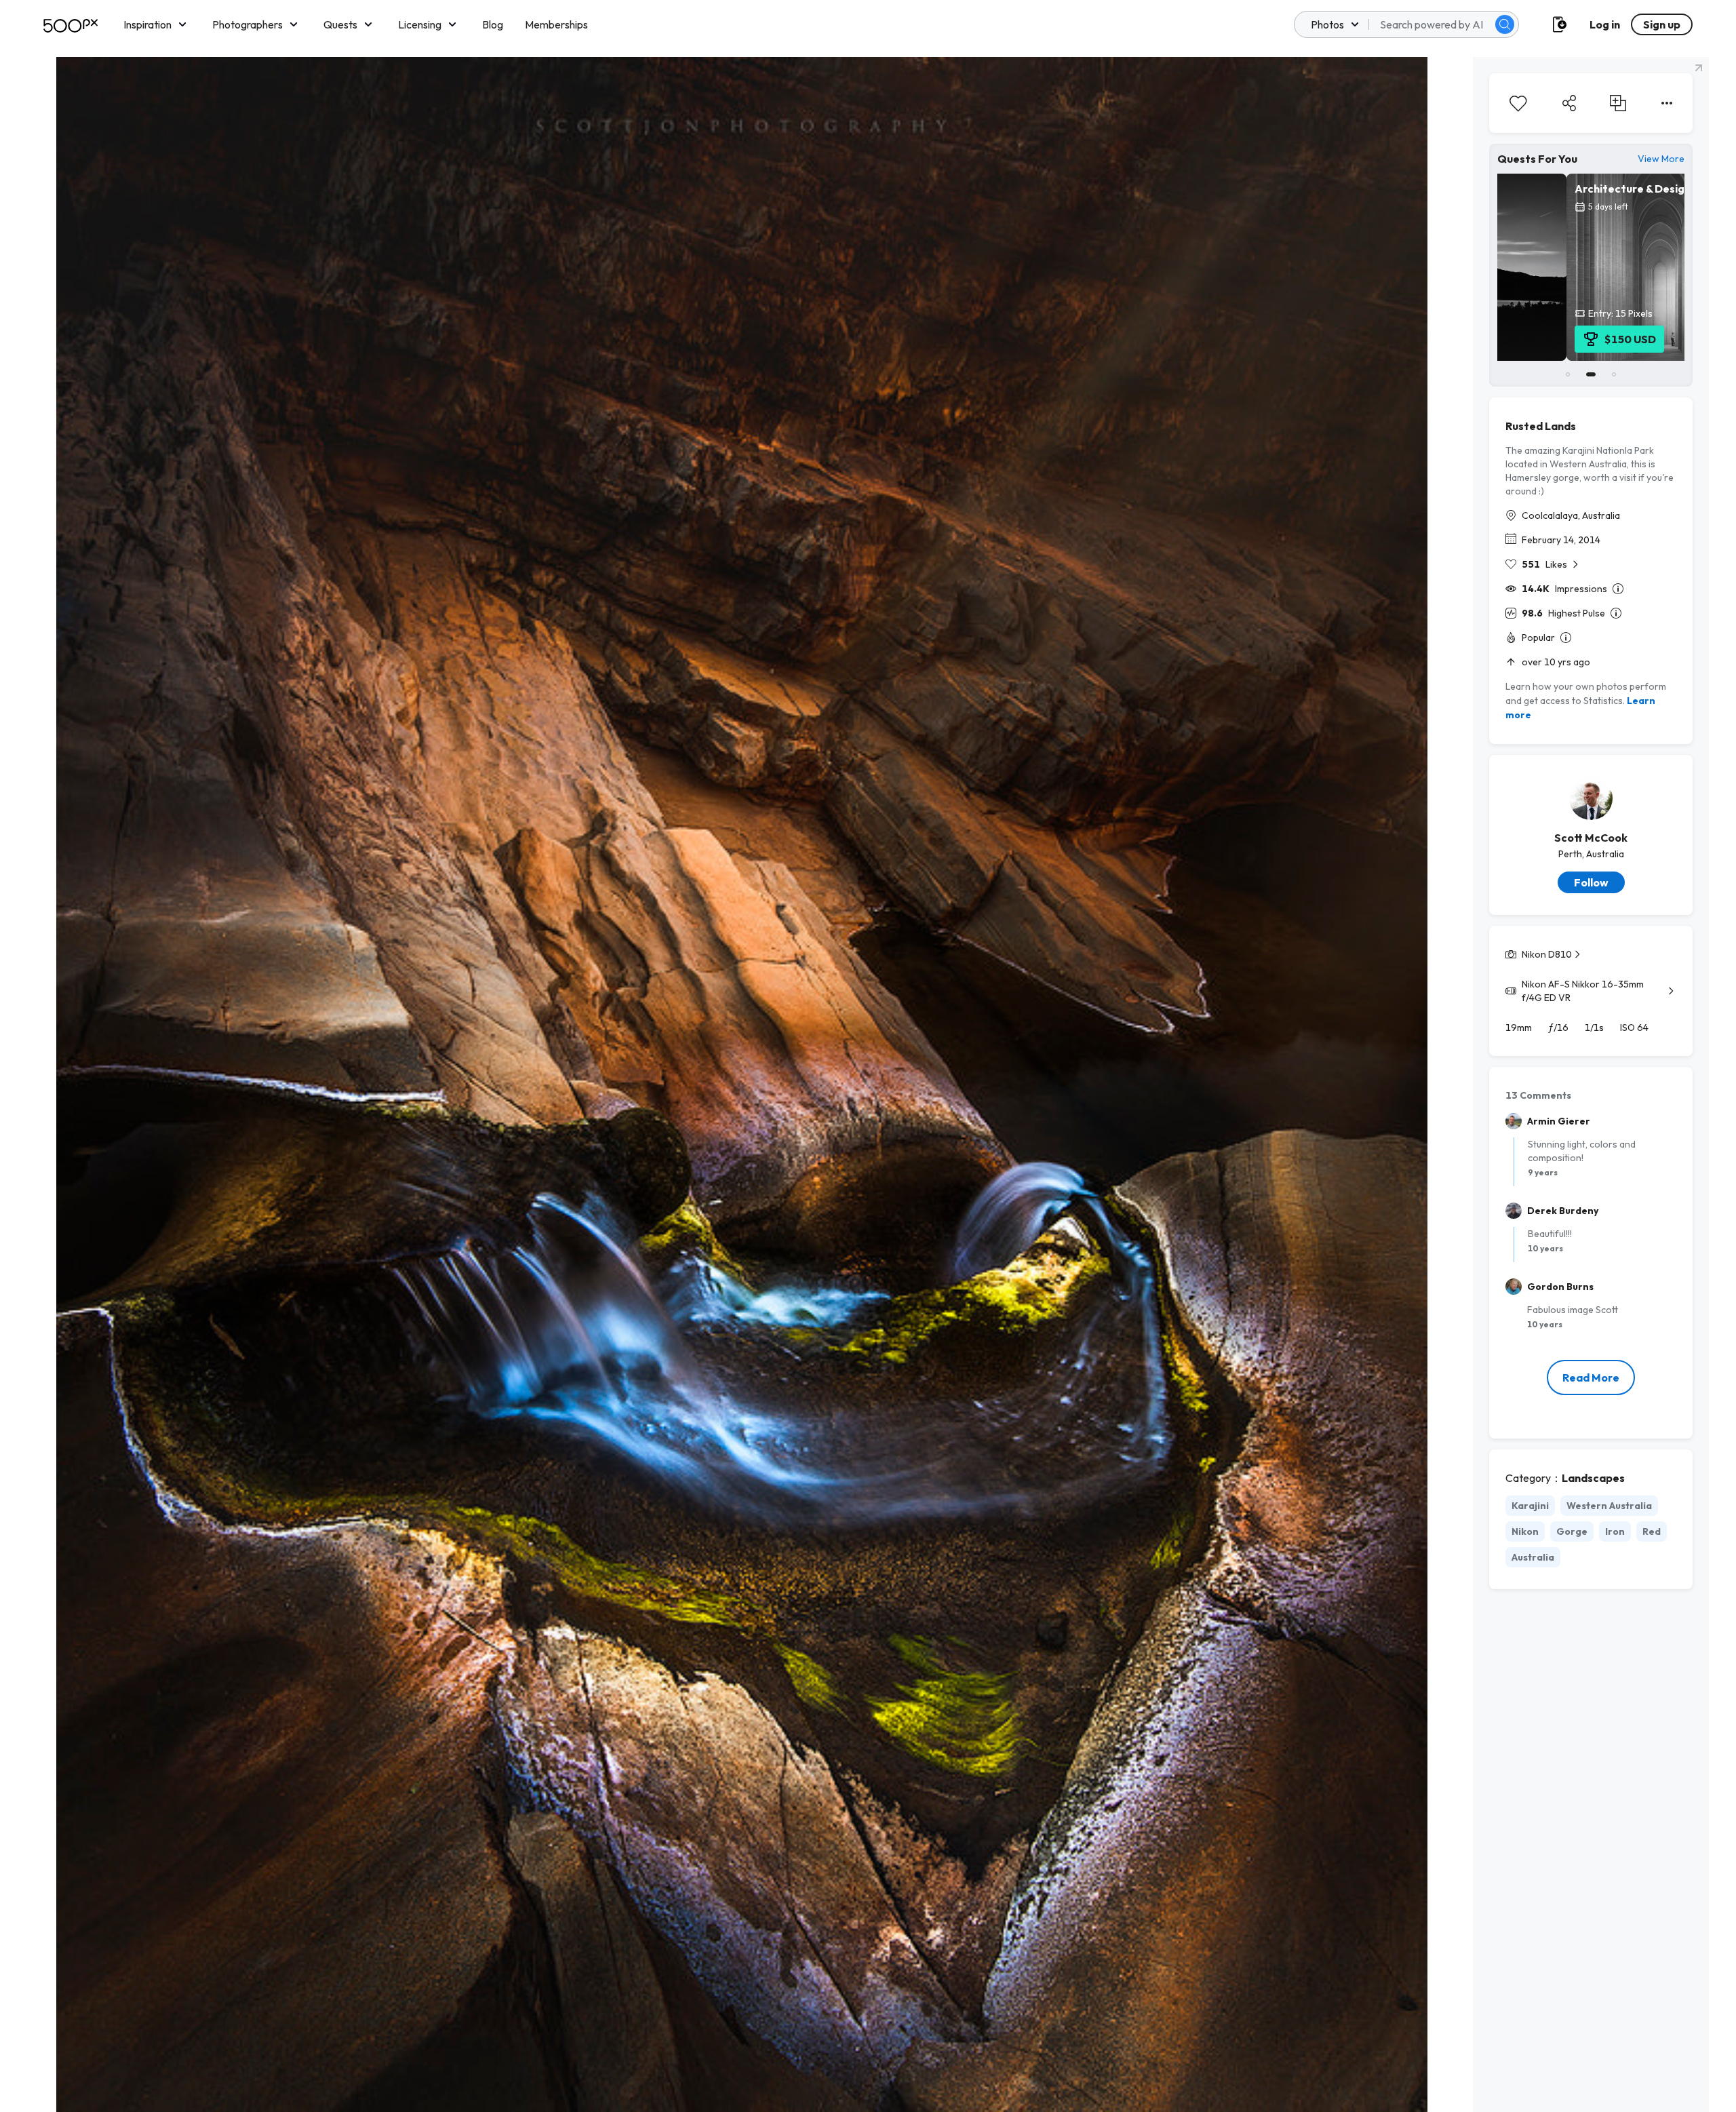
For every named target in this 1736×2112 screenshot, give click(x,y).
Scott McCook (1591, 838)
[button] (1505, 24)
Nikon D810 (1547, 954)
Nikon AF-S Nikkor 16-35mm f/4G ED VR (1583, 991)
